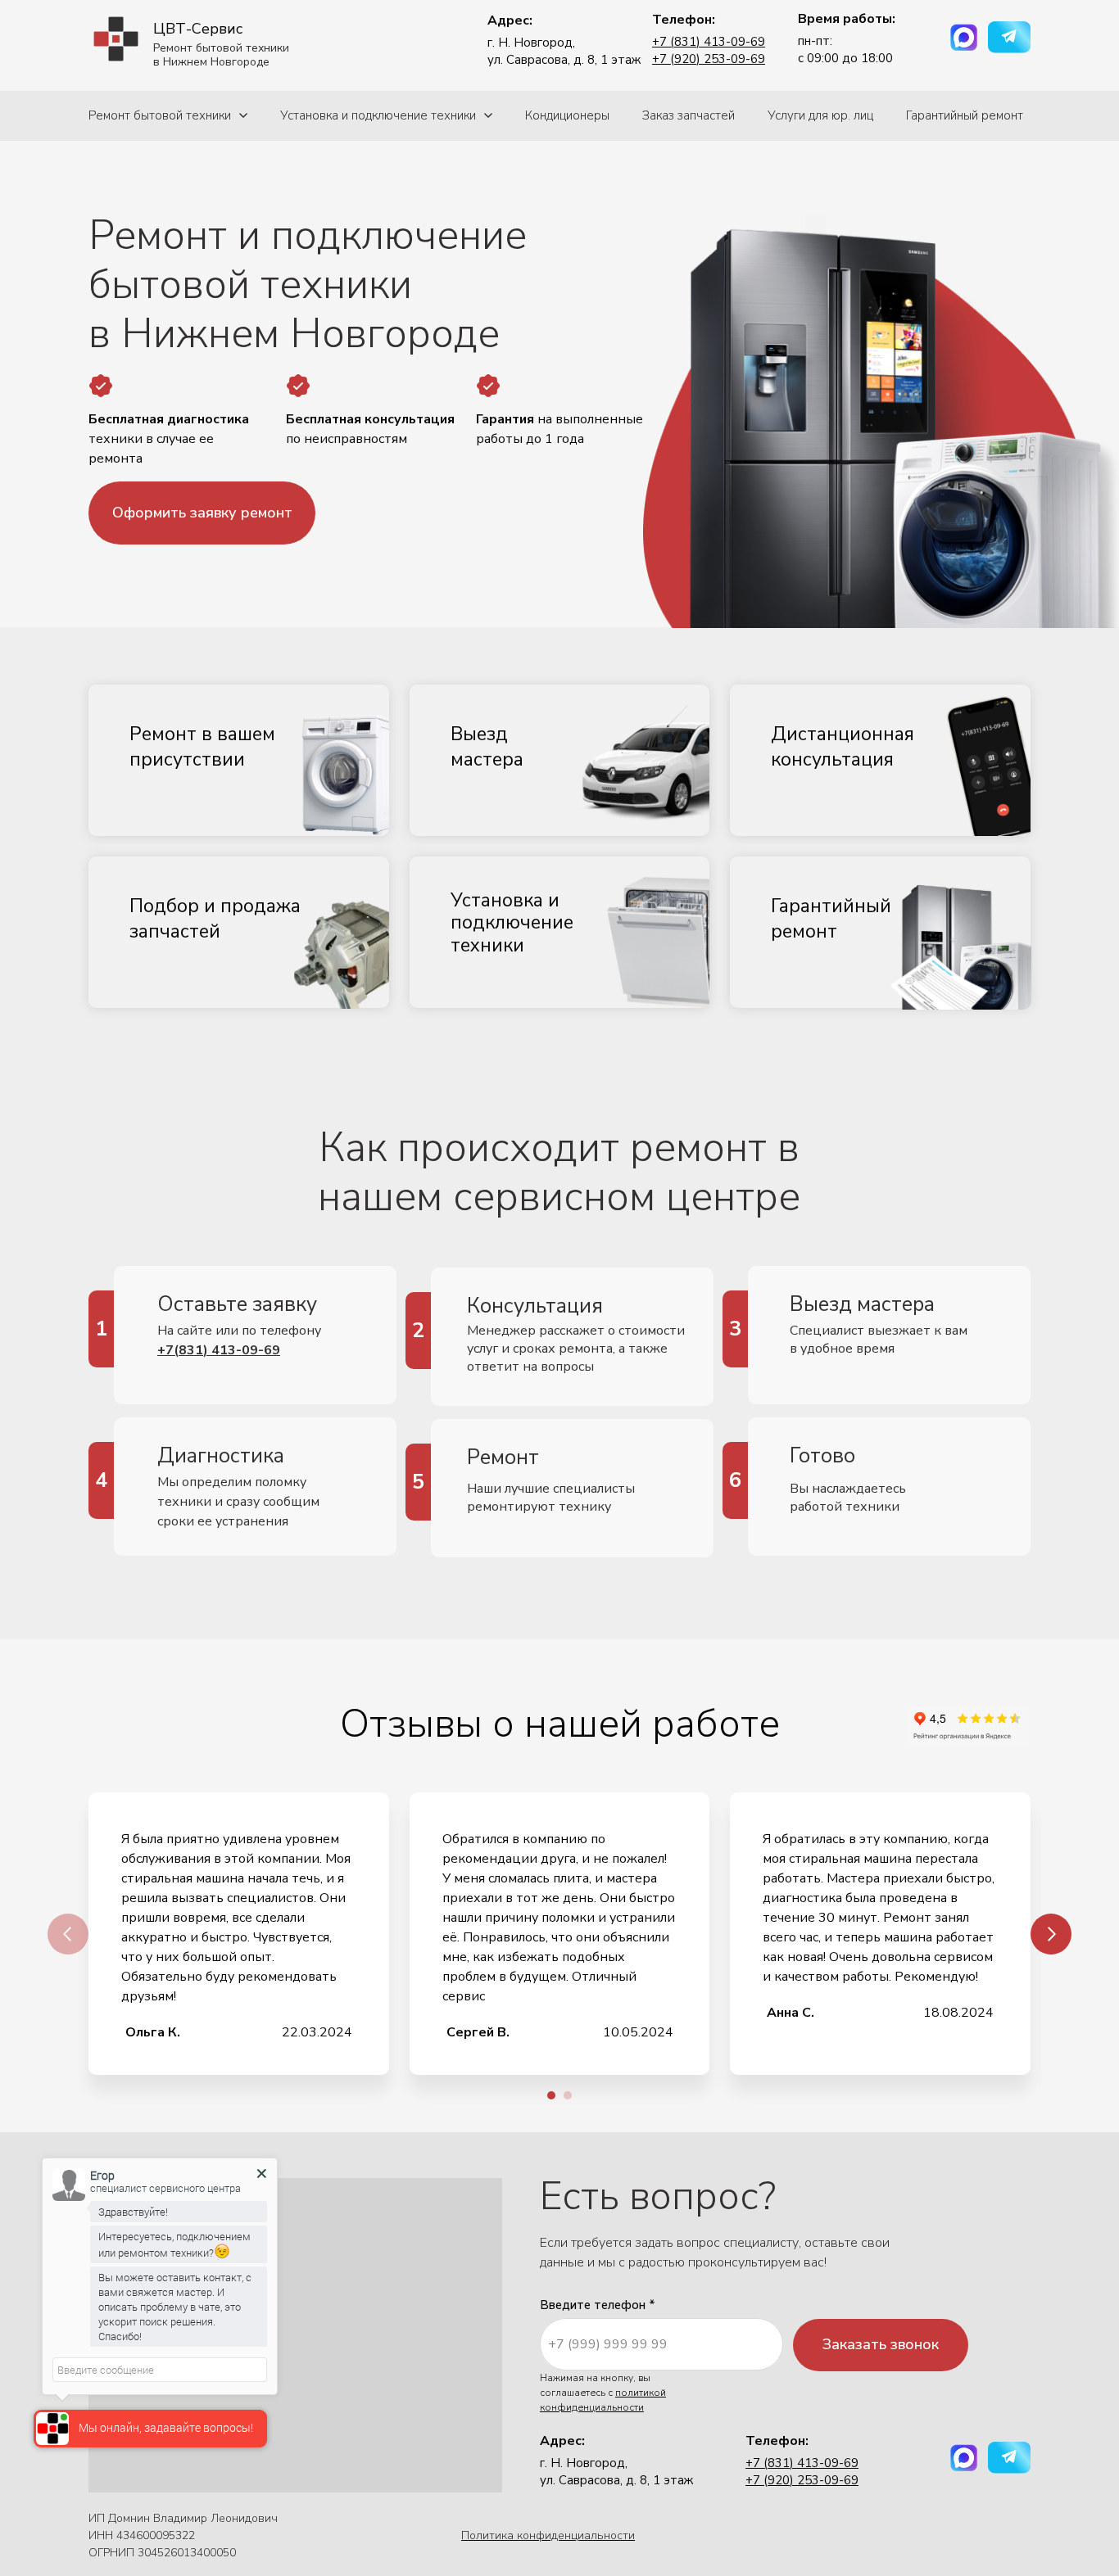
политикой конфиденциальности (603, 2400)
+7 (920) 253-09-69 (709, 59)
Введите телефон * (598, 2305)
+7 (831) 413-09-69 (709, 42)
